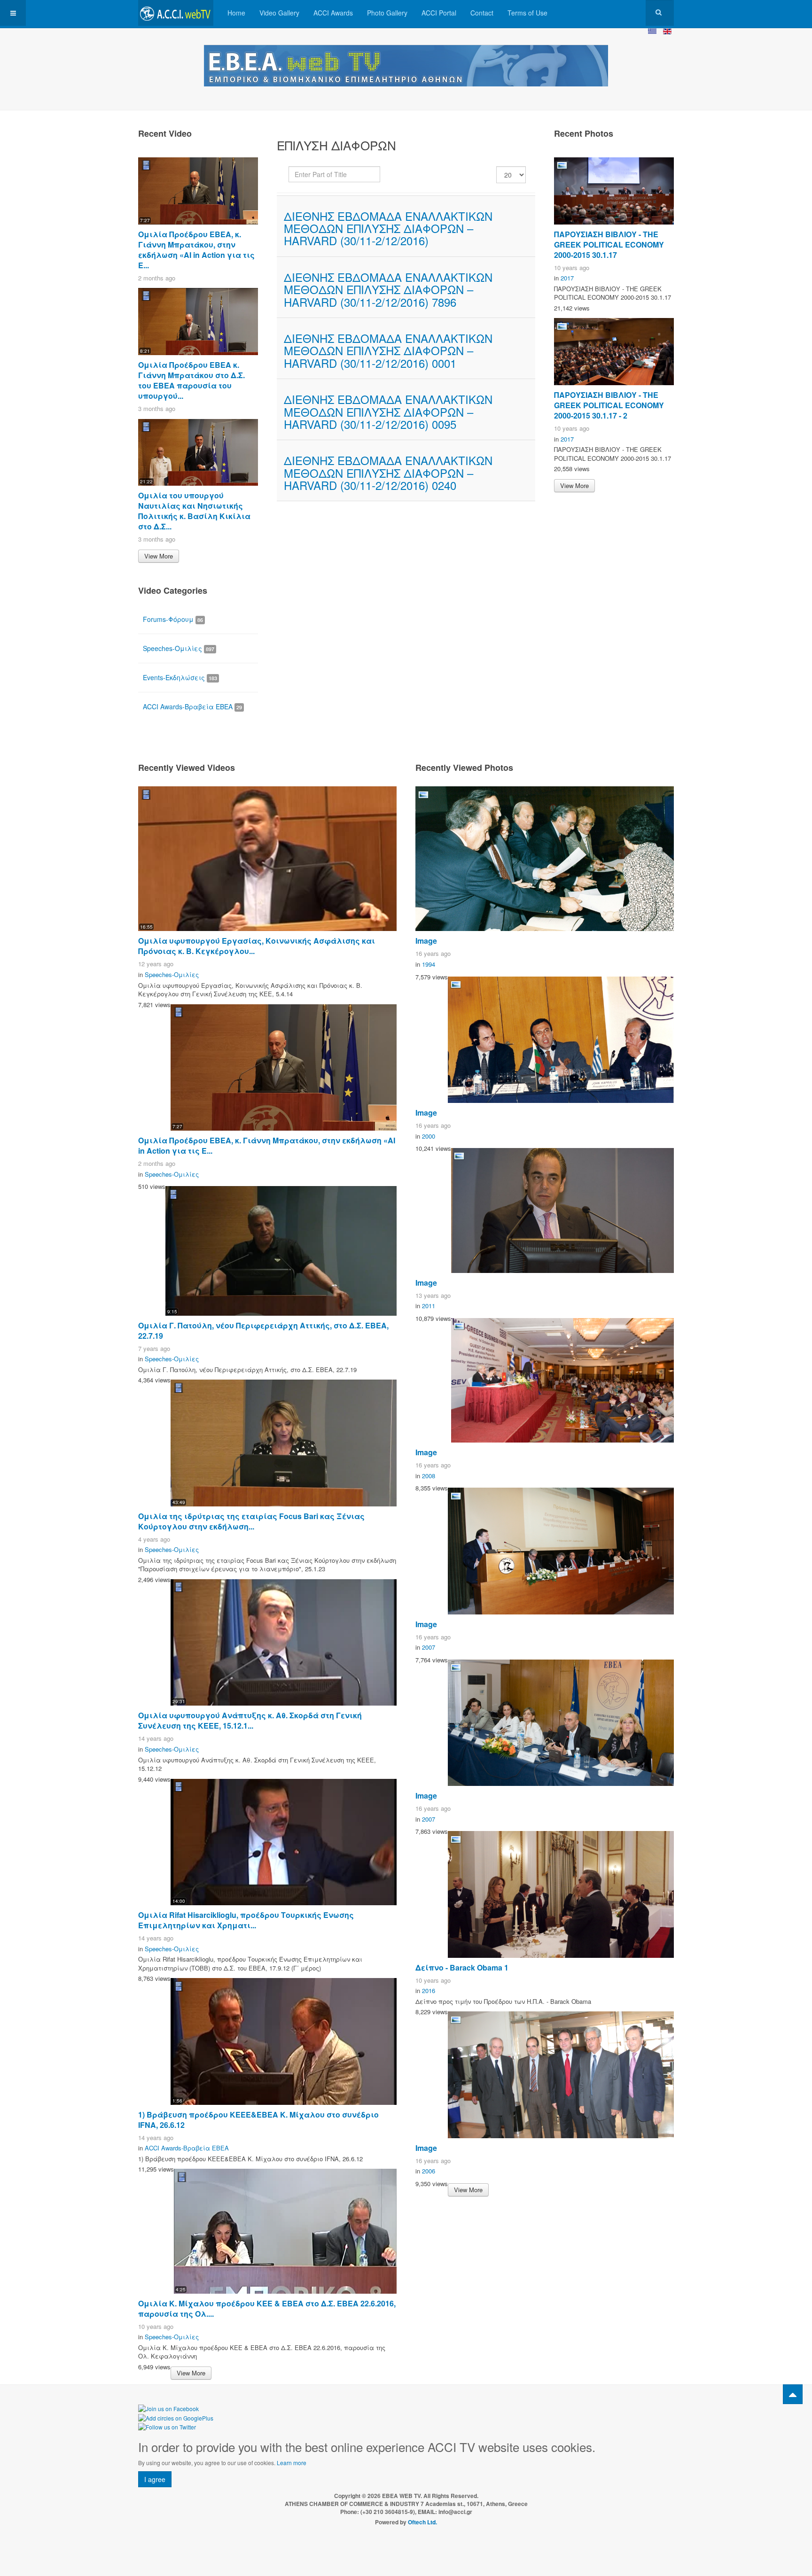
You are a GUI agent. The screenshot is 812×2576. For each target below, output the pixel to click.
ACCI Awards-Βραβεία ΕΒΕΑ (192, 706)
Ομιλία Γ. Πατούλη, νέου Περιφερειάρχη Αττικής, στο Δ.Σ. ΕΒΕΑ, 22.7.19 (263, 1331)
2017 (567, 278)
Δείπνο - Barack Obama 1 (462, 1967)
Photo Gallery (387, 13)
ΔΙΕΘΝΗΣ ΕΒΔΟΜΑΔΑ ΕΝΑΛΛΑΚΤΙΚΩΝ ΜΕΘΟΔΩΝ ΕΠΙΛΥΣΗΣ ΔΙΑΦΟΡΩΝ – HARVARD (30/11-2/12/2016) (388, 228)
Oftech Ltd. (422, 2522)
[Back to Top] (793, 2394)
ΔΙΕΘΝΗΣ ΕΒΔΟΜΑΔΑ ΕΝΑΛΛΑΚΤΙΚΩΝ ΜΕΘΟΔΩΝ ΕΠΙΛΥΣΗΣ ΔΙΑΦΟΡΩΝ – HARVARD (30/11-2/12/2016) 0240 (388, 473)
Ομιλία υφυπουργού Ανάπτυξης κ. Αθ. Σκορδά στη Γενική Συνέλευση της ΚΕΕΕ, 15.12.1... (250, 1720)
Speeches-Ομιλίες (179, 648)
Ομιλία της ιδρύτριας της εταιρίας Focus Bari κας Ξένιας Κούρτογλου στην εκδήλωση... (251, 1521)
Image (426, 941)
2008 (429, 1476)
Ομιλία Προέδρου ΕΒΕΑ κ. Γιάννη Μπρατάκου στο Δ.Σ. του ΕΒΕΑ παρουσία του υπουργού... (191, 380)
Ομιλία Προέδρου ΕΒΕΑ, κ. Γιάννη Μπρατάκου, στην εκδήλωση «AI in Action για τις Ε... (196, 250)
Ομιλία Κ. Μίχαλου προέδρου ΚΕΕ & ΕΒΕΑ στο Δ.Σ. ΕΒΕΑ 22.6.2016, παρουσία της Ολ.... (267, 2308)
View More (159, 556)
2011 (429, 1306)
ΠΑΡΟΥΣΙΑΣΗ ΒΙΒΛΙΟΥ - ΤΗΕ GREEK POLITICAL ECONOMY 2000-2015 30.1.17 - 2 (609, 405)
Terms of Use (527, 13)
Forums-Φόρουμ (173, 619)
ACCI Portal (439, 13)
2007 (429, 1647)
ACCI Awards (333, 13)
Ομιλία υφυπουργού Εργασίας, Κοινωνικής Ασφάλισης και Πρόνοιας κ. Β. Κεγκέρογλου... (257, 946)
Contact (482, 13)
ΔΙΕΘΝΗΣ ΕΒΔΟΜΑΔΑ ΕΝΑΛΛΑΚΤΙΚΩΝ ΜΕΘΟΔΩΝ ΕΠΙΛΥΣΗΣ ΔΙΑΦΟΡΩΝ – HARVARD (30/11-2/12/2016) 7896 (388, 289)
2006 (429, 2171)
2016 (429, 1990)
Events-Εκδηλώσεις (180, 677)
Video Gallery (279, 13)
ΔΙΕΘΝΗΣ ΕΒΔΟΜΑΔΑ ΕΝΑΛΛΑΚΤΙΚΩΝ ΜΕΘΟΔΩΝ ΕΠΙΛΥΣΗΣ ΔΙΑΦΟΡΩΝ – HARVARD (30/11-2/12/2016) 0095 (388, 411)
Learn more (292, 2463)
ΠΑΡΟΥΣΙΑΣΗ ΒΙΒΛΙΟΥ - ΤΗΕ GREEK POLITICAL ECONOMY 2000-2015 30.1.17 (609, 244)
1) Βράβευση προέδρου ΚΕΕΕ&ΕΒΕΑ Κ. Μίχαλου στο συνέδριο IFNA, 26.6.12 (258, 2120)
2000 (429, 1136)
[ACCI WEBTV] (176, 13)
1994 (429, 964)
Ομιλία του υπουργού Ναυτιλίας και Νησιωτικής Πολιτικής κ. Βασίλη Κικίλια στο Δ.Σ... (194, 511)
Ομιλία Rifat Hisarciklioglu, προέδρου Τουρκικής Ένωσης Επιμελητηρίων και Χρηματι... (246, 1920)
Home (236, 13)
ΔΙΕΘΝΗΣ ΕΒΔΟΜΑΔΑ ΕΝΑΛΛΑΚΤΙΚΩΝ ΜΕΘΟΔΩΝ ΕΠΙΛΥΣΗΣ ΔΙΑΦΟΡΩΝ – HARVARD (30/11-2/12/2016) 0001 (388, 350)
